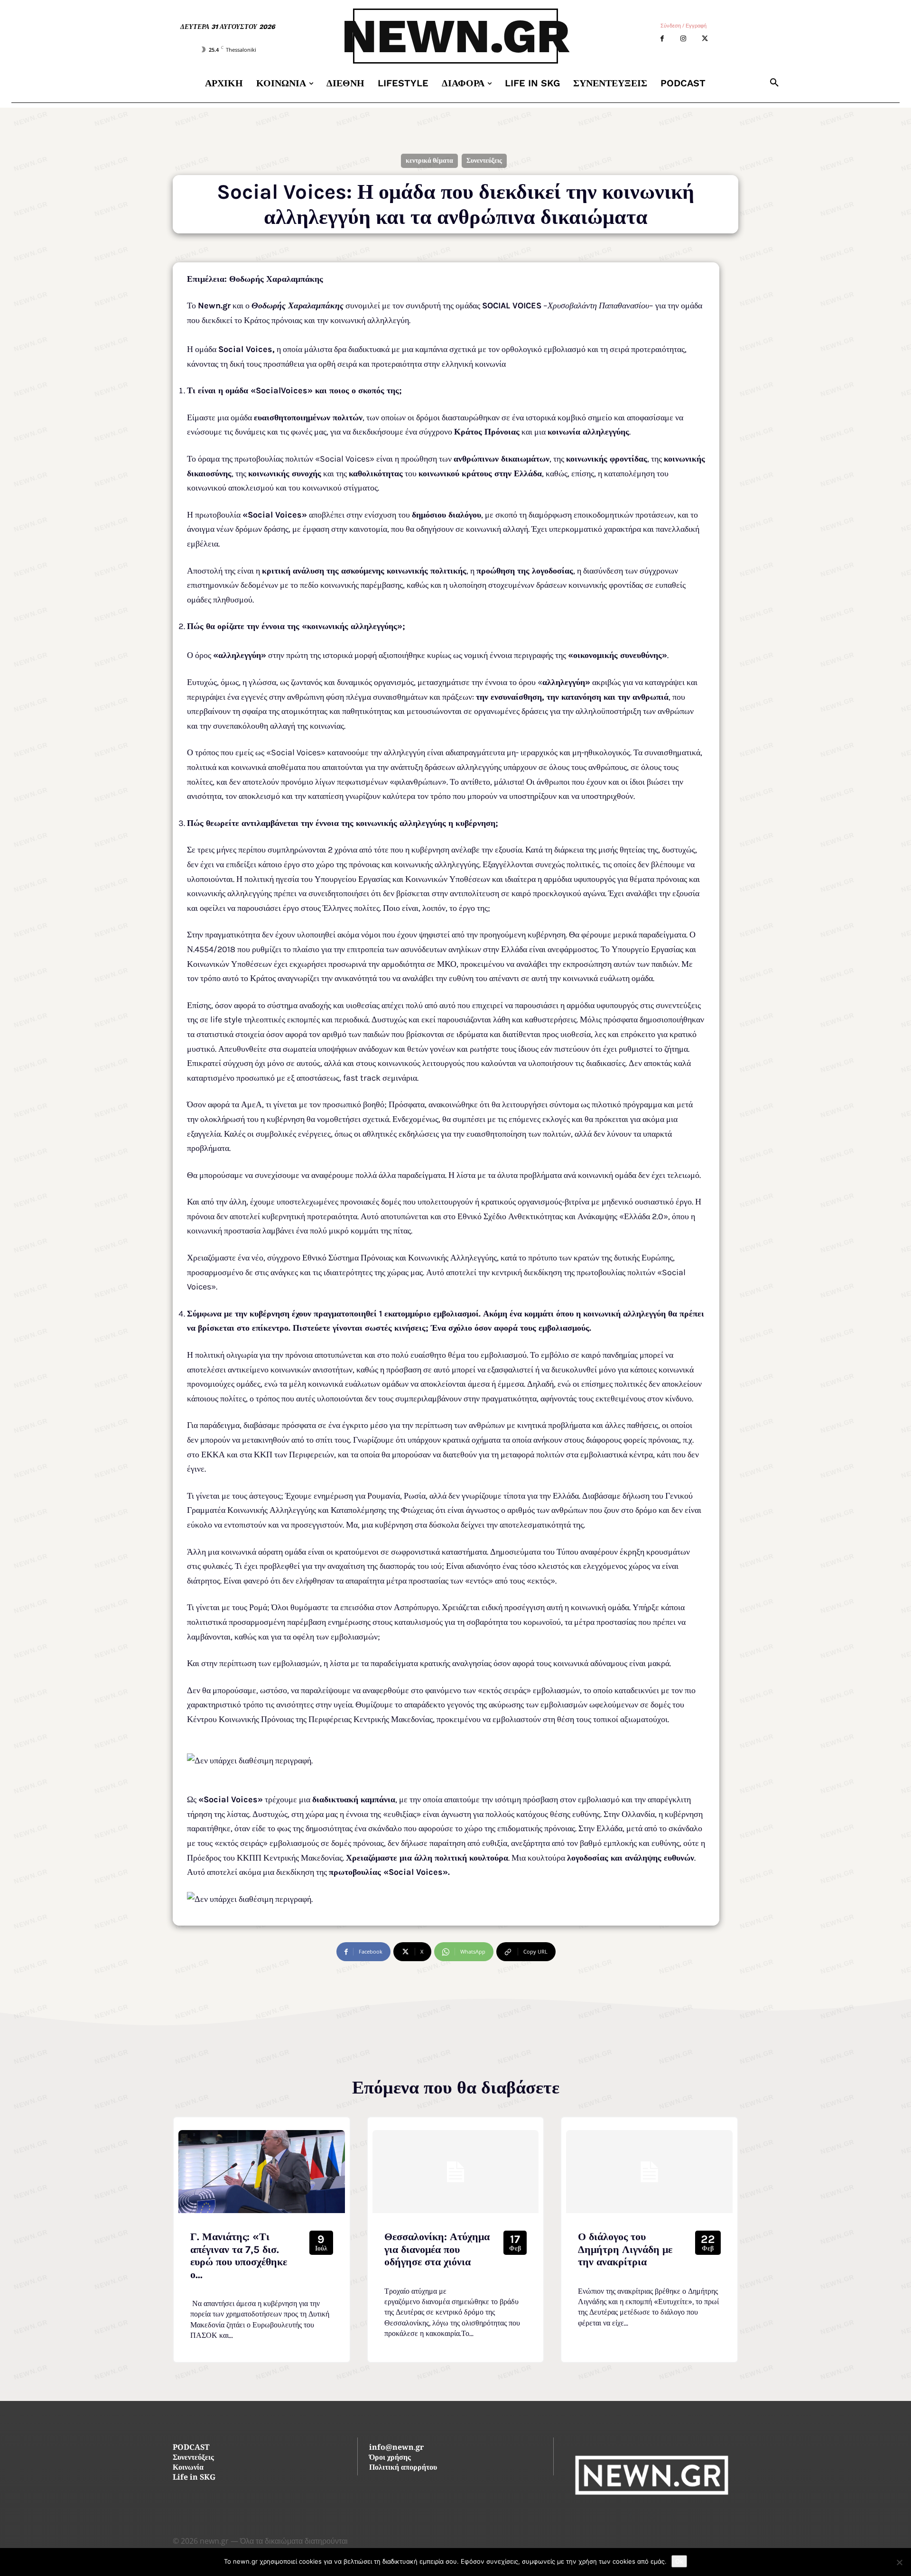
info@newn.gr (396, 2448)
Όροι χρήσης (390, 2458)
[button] (774, 83)
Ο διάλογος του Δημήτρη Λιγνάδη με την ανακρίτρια (625, 2249)
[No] (899, 2562)
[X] (705, 39)
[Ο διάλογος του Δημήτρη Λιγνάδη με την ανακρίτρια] (649, 2172)
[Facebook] (662, 39)
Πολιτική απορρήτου (403, 2468)
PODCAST (191, 2448)
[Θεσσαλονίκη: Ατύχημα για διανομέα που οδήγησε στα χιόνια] (456, 2172)
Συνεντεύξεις (484, 161)
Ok (679, 2561)
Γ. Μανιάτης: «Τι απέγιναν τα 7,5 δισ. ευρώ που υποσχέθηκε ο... (239, 2256)
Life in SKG (194, 2478)
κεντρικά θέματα (429, 161)
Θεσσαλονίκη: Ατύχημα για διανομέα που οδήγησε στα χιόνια (437, 2249)
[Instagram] (683, 39)
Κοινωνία (188, 2468)
